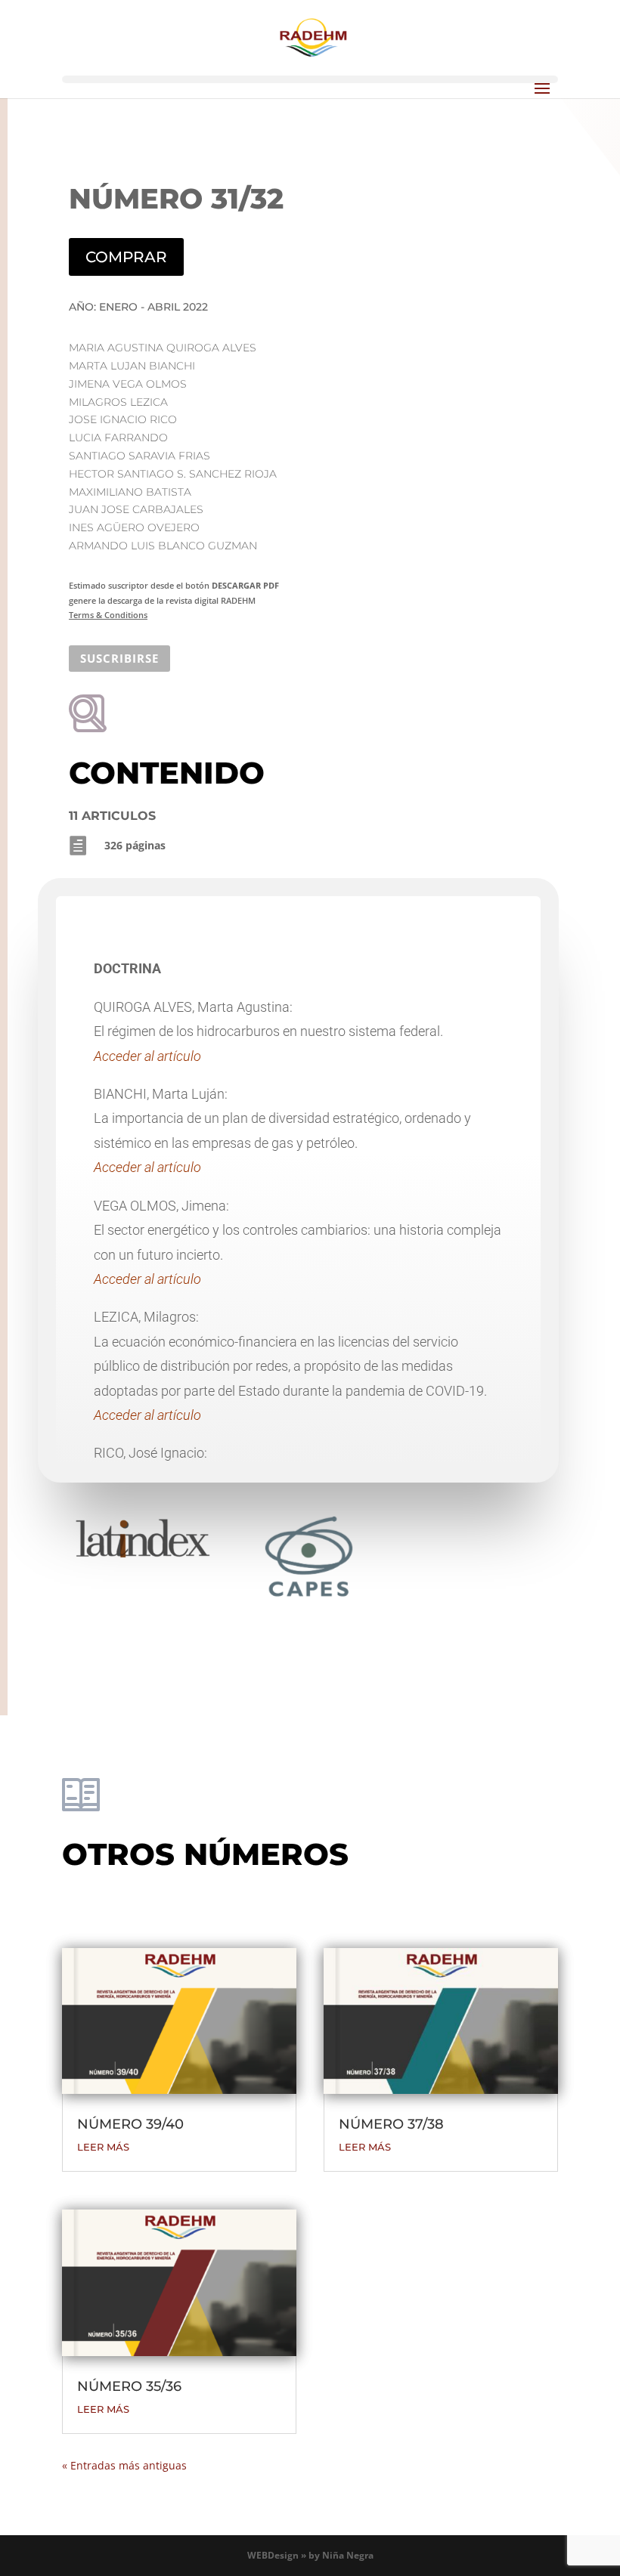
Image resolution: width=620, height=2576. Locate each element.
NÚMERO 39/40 (130, 2124)
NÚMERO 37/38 (391, 2124)
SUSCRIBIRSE (119, 658)
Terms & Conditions (108, 615)
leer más (103, 2147)
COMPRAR (126, 257)
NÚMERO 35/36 (129, 2386)
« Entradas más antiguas (124, 2465)
